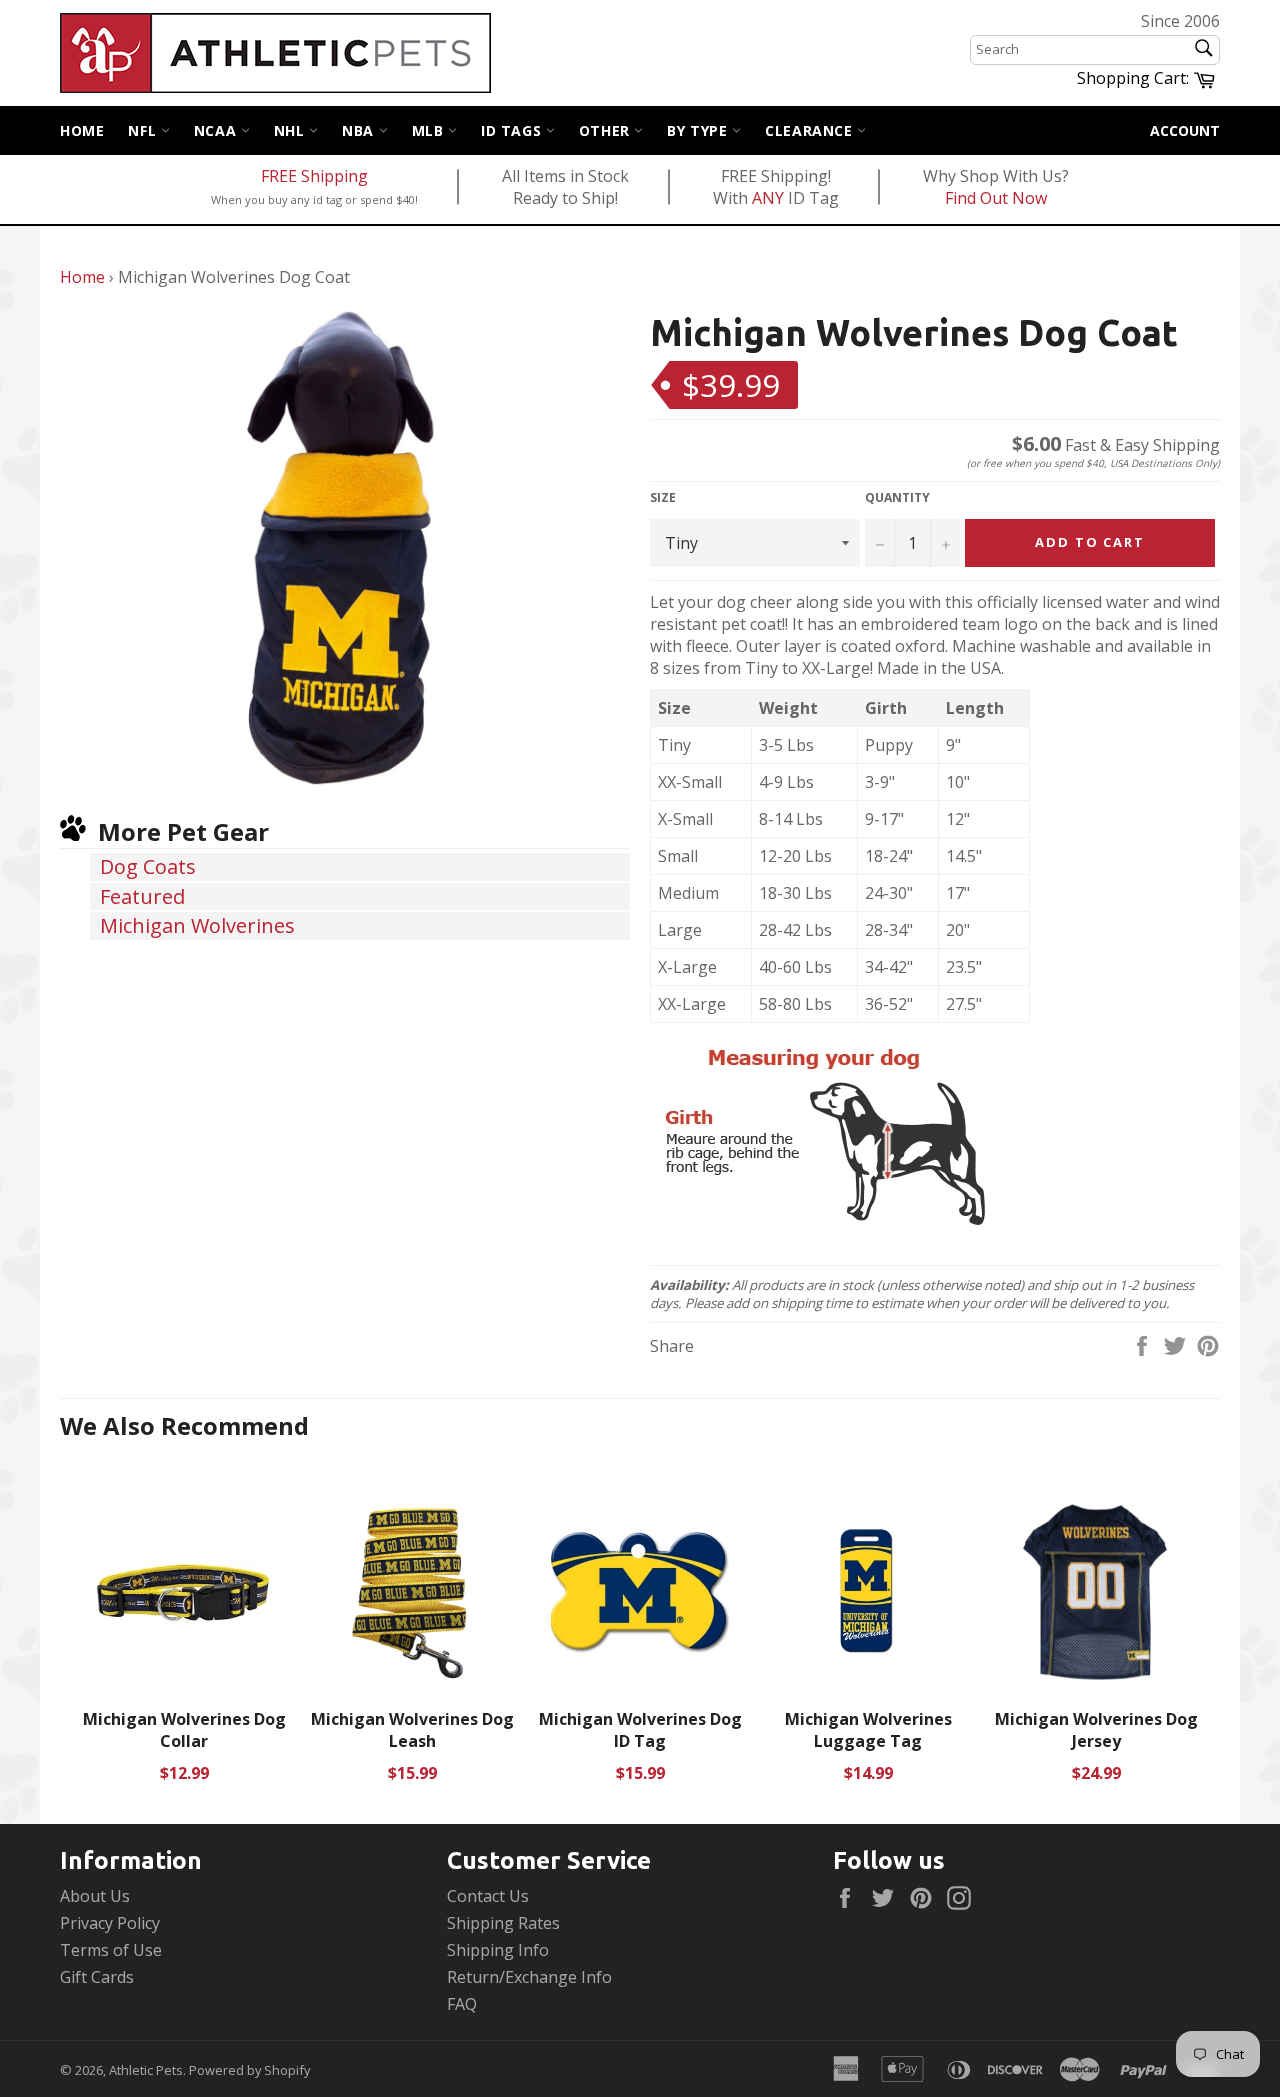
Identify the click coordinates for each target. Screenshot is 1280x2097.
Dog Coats (148, 866)
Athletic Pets (146, 2070)
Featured (142, 896)
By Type (699, 130)
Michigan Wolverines (197, 925)
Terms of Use (111, 1950)
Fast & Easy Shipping (1116, 445)
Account (1185, 130)
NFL (144, 130)
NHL (291, 130)
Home (82, 130)
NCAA (217, 130)
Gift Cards (97, 1977)
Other (607, 130)
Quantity (897, 498)
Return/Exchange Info (529, 1977)
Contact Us (488, 1896)
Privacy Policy (110, 1923)
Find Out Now (996, 198)
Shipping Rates (503, 1923)
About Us (95, 1896)
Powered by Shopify (249, 2070)
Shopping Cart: (1148, 77)
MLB (430, 130)
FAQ (462, 2004)
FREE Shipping (314, 176)
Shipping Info (498, 1950)
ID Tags (513, 130)
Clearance (811, 130)
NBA (360, 130)
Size (663, 498)
